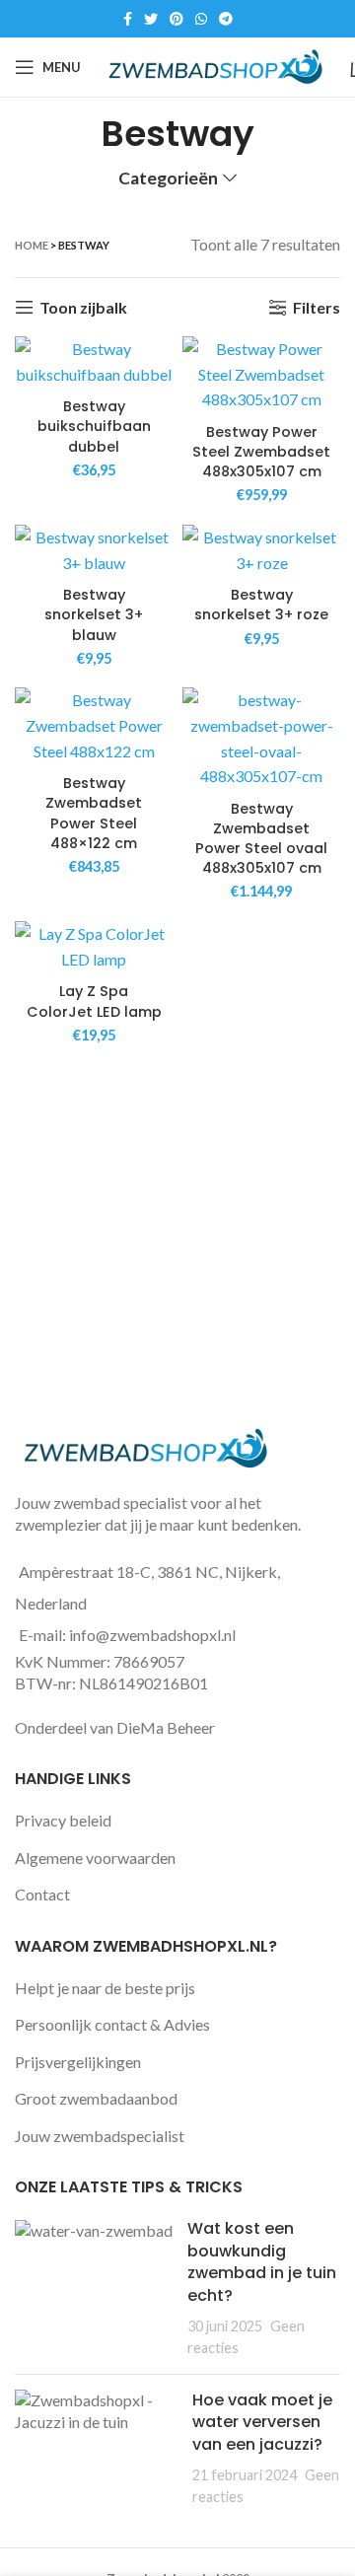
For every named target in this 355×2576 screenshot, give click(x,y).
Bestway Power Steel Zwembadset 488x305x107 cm (261, 452)
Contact (42, 1894)
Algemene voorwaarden (95, 1858)
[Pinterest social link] (177, 19)
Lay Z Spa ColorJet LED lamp (94, 1001)
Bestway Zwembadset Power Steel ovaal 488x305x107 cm (261, 838)
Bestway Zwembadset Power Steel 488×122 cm (94, 813)
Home (32, 245)
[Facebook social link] (128, 19)
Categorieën (168, 179)
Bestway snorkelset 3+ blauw (94, 614)
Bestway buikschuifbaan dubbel (94, 426)
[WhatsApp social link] (201, 19)
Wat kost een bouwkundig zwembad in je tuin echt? (262, 2261)
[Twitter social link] (151, 19)
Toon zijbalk (83, 307)
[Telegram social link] (226, 19)
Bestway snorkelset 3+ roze (261, 605)
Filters (317, 307)
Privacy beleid (63, 1820)
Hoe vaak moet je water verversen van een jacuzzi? (262, 2422)
